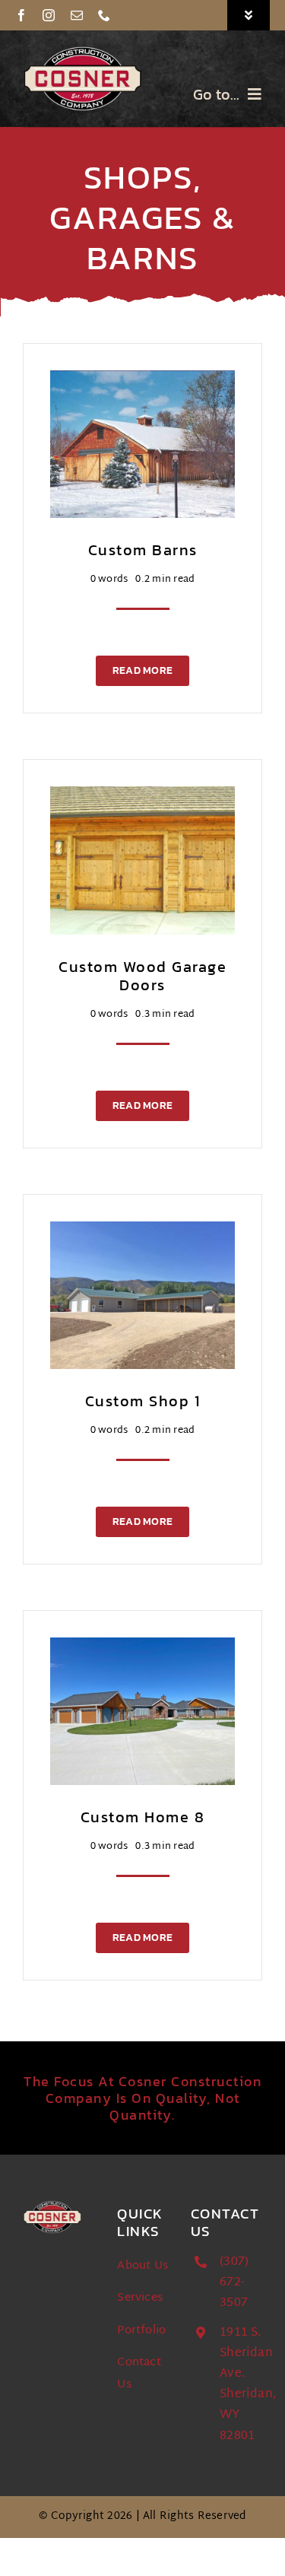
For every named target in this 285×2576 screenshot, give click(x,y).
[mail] (77, 15)
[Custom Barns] (142, 381)
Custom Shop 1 (143, 1401)
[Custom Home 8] (142, 1649)
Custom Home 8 (143, 1817)
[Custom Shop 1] (142, 1232)
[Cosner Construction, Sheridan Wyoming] (83, 51)
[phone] (104, 15)
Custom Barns (143, 550)
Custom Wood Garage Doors (142, 976)
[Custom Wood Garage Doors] (142, 797)
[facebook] (21, 15)
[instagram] (49, 15)
